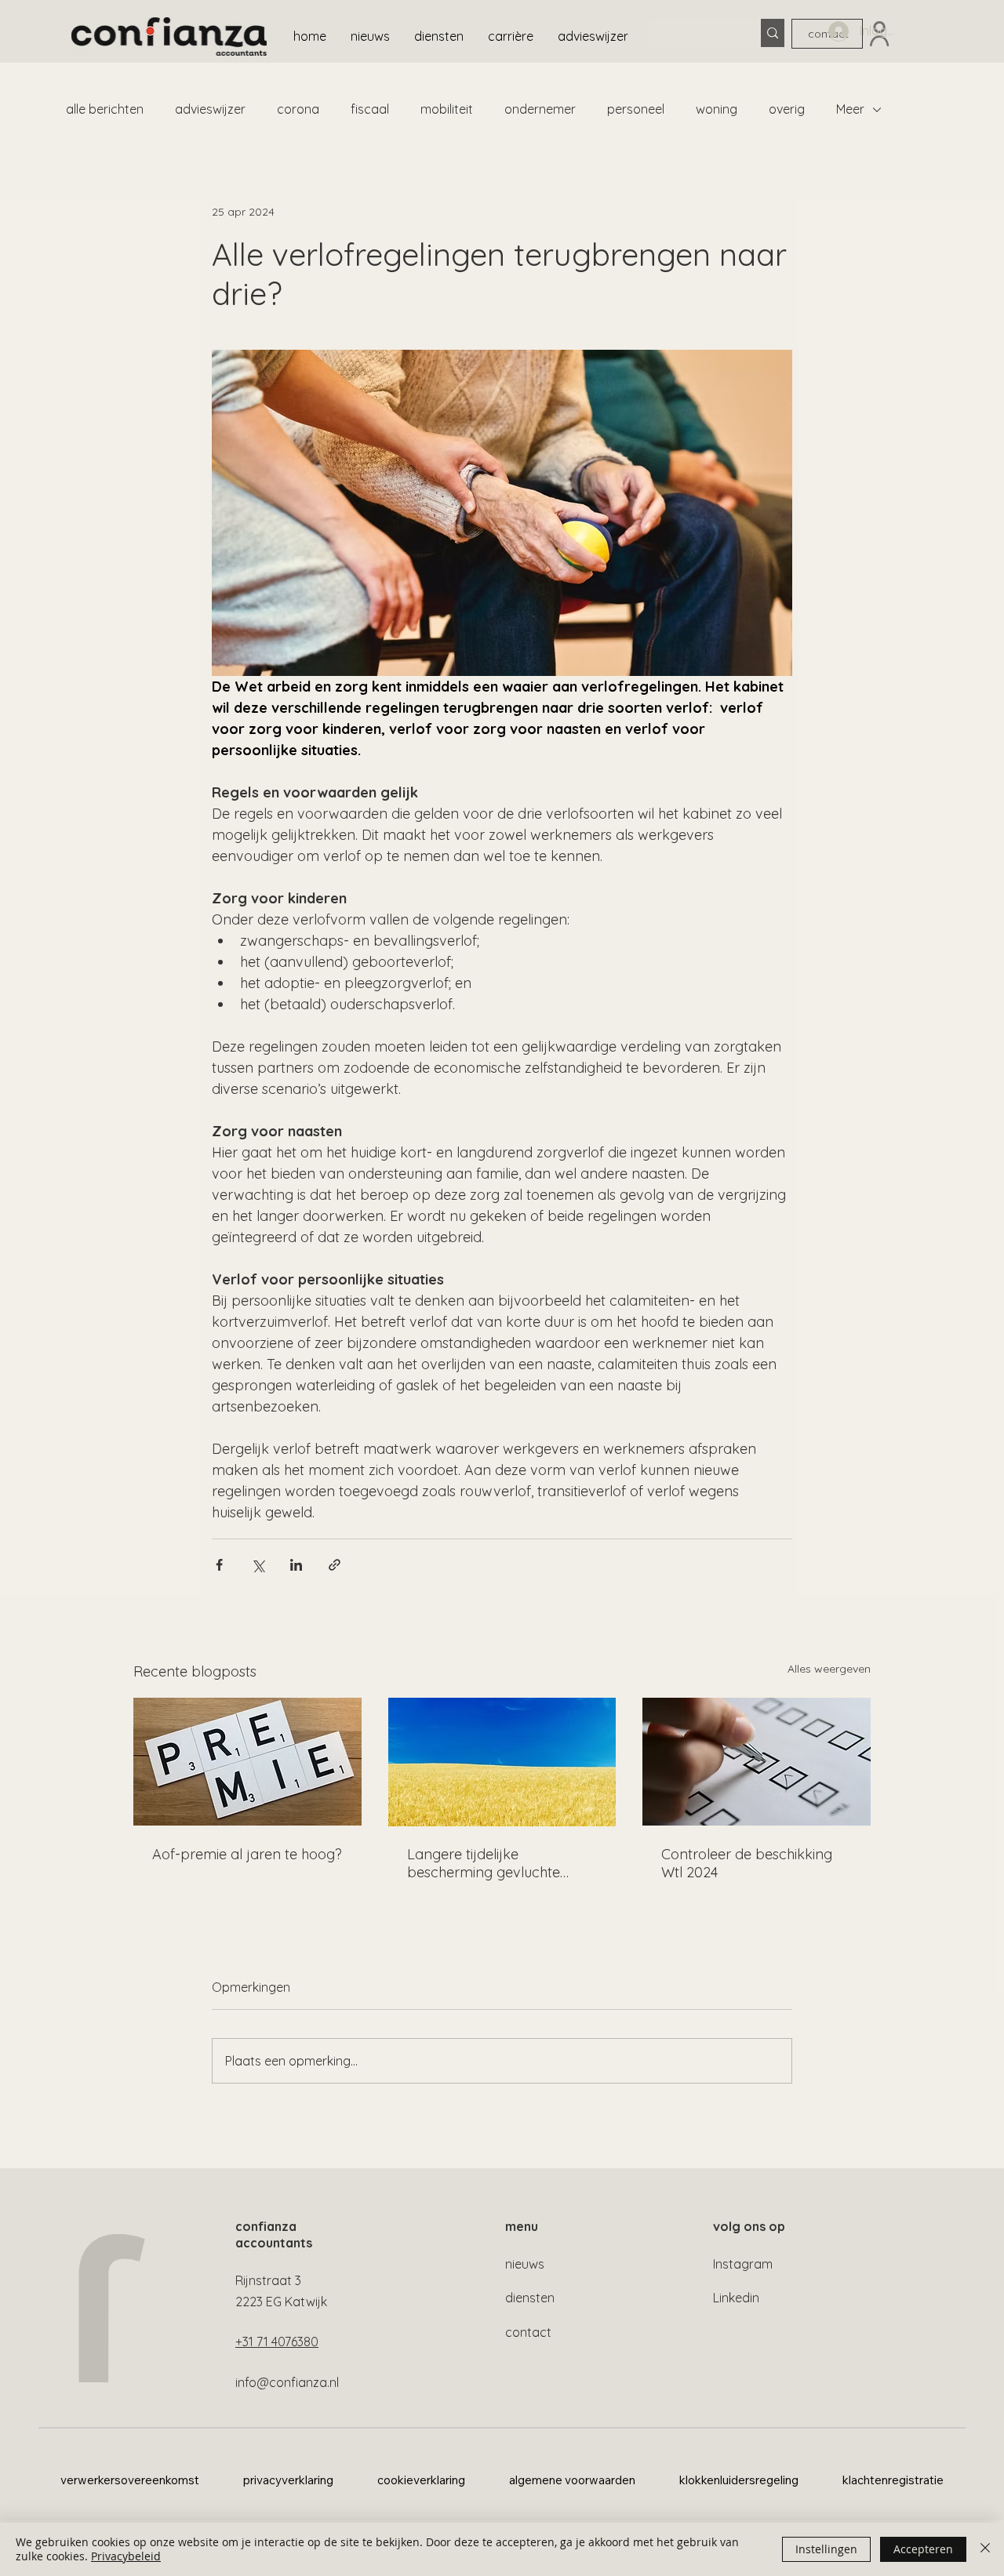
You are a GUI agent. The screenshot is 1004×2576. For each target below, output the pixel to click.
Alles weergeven (829, 1669)
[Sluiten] (985, 2549)
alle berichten (105, 109)
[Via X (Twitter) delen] (258, 1565)
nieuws (525, 2264)
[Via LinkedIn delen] (296, 1565)
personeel (636, 109)
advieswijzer (210, 109)
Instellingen (826, 2549)
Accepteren (923, 2549)
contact (528, 2332)
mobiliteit (447, 109)
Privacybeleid (126, 2556)
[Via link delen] (335, 1565)
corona (298, 109)
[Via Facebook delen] (219, 1565)
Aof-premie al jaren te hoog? (247, 1854)
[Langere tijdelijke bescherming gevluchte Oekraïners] (502, 1762)
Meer (850, 109)
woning (717, 109)
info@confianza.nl (287, 2382)
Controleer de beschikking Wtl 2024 (747, 1863)
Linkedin (736, 2298)
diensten (530, 2298)
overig (787, 109)
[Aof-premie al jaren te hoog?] (247, 1762)
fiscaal (370, 109)
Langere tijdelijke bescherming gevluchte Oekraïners (484, 1863)
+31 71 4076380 (277, 2342)
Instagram (743, 2264)
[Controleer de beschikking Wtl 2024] (757, 1762)
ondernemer (540, 109)
